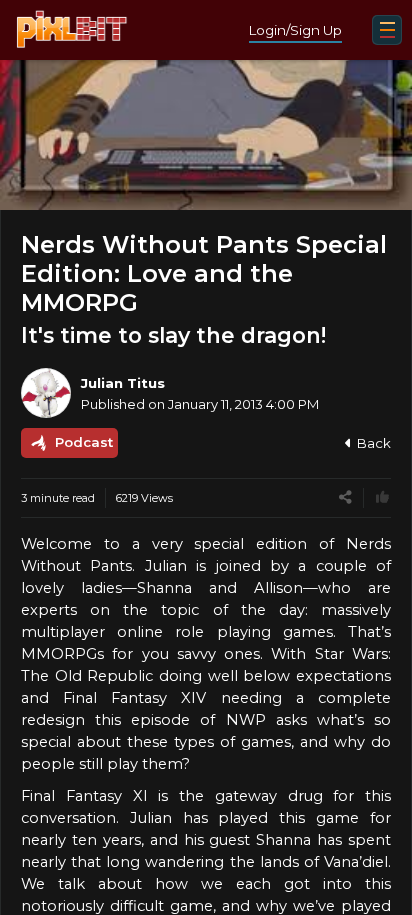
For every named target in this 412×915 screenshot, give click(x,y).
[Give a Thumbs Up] (382, 497)
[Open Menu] (387, 30)
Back (374, 443)
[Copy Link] (345, 497)
